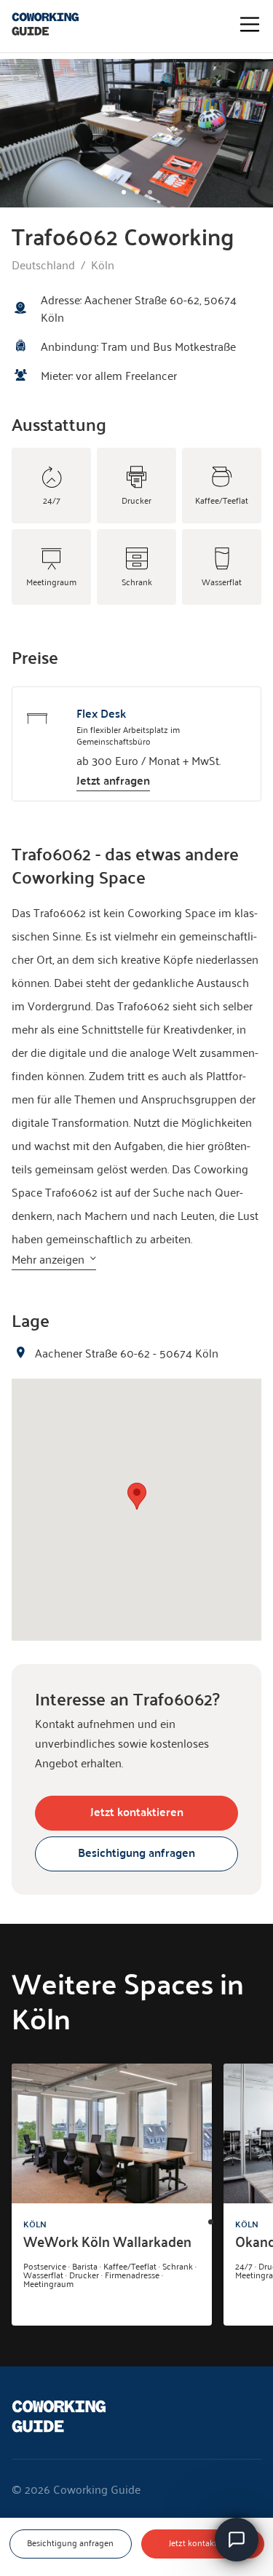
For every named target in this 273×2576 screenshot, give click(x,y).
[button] (137, 1496)
